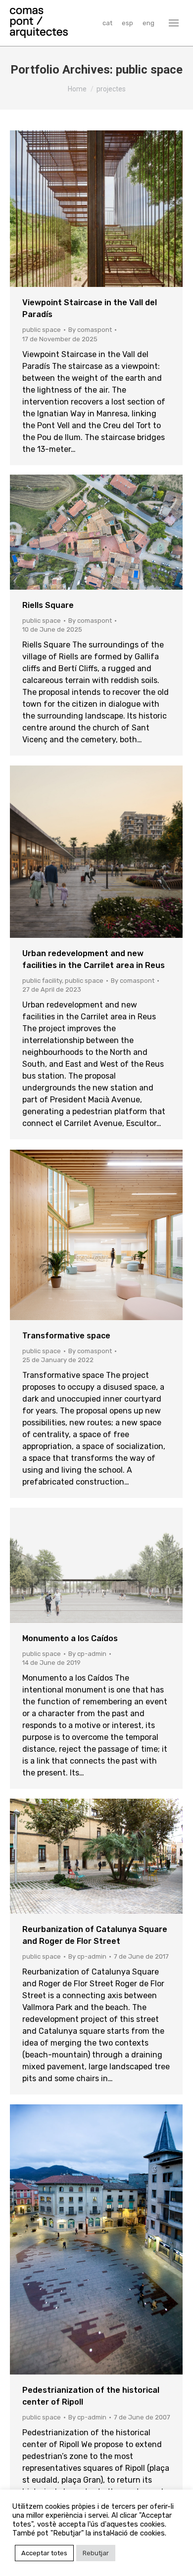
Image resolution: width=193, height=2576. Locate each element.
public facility (42, 981)
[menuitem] (107, 23)
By (90, 330)
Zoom (83, 209)
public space (42, 330)
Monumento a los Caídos (70, 1638)
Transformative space (66, 1336)
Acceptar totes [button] (44, 2553)
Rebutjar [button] (96, 2553)
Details (110, 209)
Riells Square (48, 605)
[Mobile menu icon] (174, 23)
